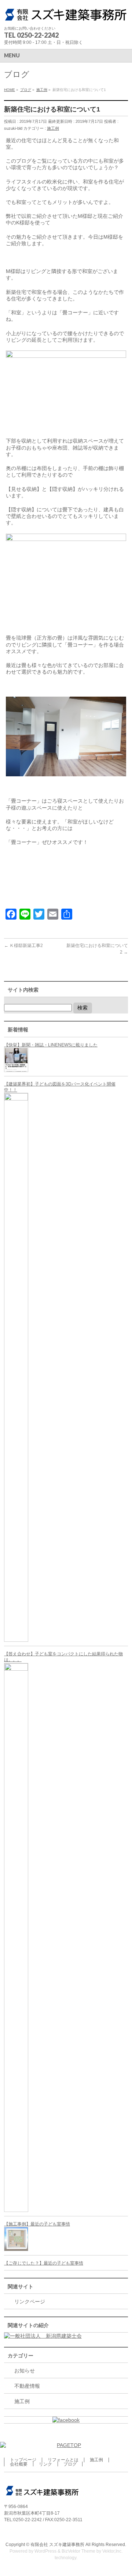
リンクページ (30, 2302)
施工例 (53, 128)
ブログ (70, 2464)
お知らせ (25, 2371)
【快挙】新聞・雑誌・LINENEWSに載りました (51, 1045)
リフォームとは (63, 2460)
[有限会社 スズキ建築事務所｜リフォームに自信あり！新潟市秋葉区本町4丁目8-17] (66, 14)
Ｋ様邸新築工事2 (23, 946)
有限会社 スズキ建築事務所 (57, 2545)
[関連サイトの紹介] (43, 2336)
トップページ (23, 2460)
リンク (45, 2464)
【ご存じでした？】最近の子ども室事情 (44, 2263)
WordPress (45, 2551)
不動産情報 (27, 2386)
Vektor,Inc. (112, 2551)
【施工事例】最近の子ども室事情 (37, 2224)
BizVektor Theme (78, 2551)
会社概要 (19, 2464)
